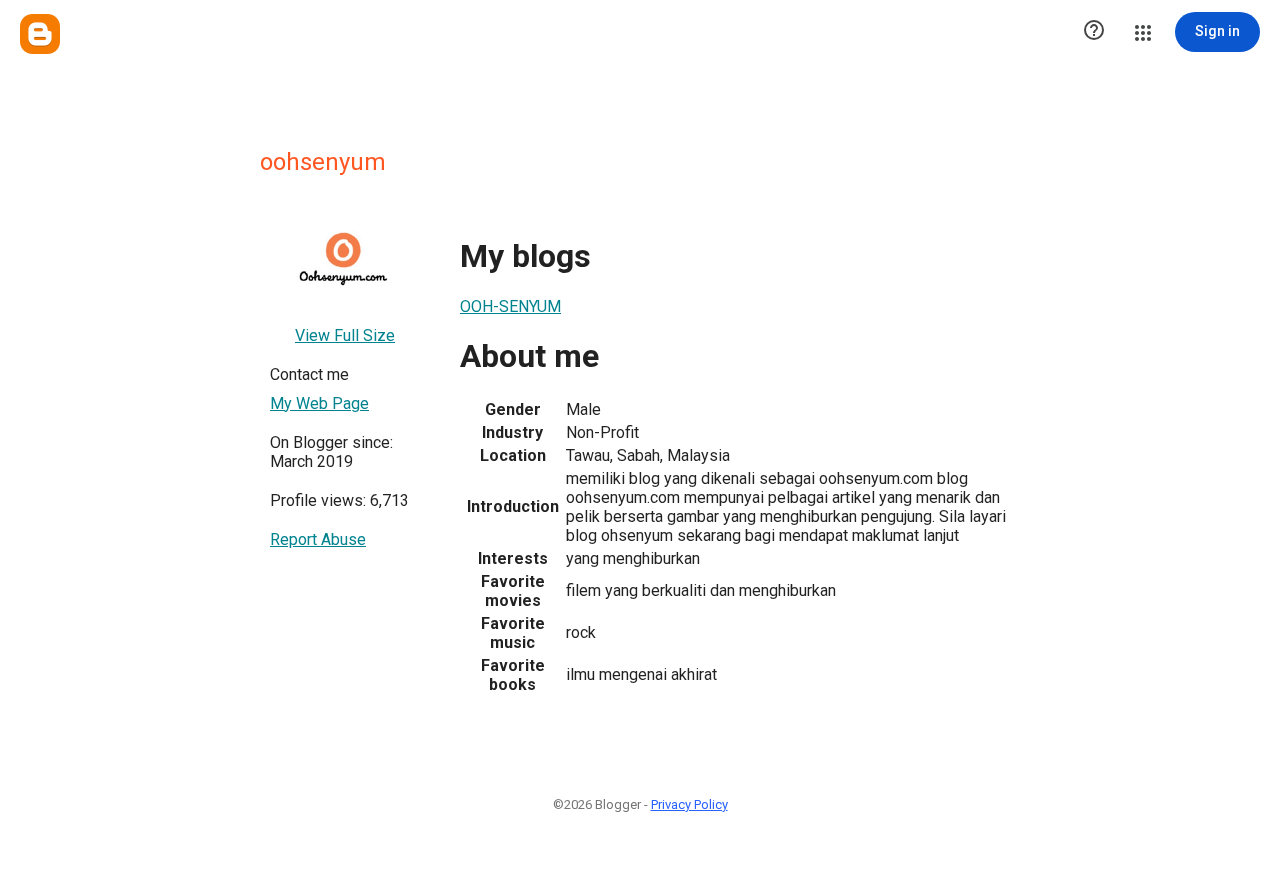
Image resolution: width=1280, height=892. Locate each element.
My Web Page (319, 403)
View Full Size (345, 335)
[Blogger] (40, 34)
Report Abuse (318, 539)
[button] (1094, 32)
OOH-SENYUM (510, 306)
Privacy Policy (689, 804)
